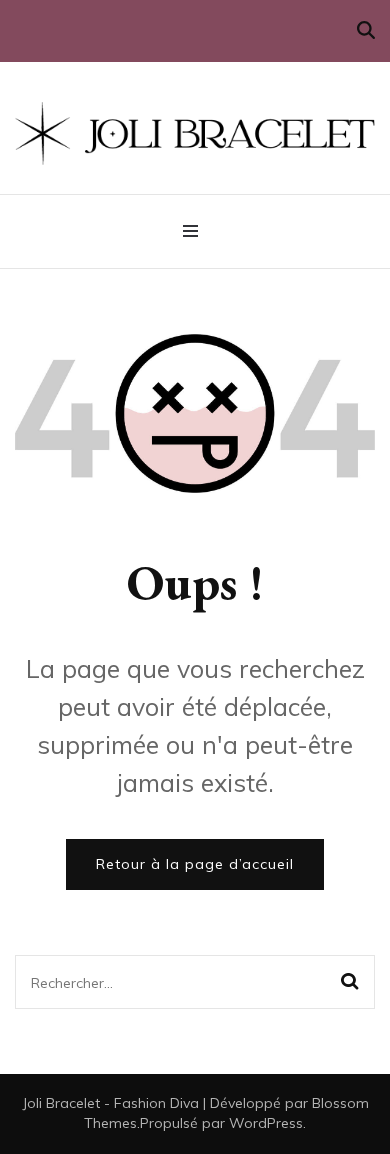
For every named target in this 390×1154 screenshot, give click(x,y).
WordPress (266, 1123)
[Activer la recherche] (366, 30)
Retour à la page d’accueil (195, 864)
